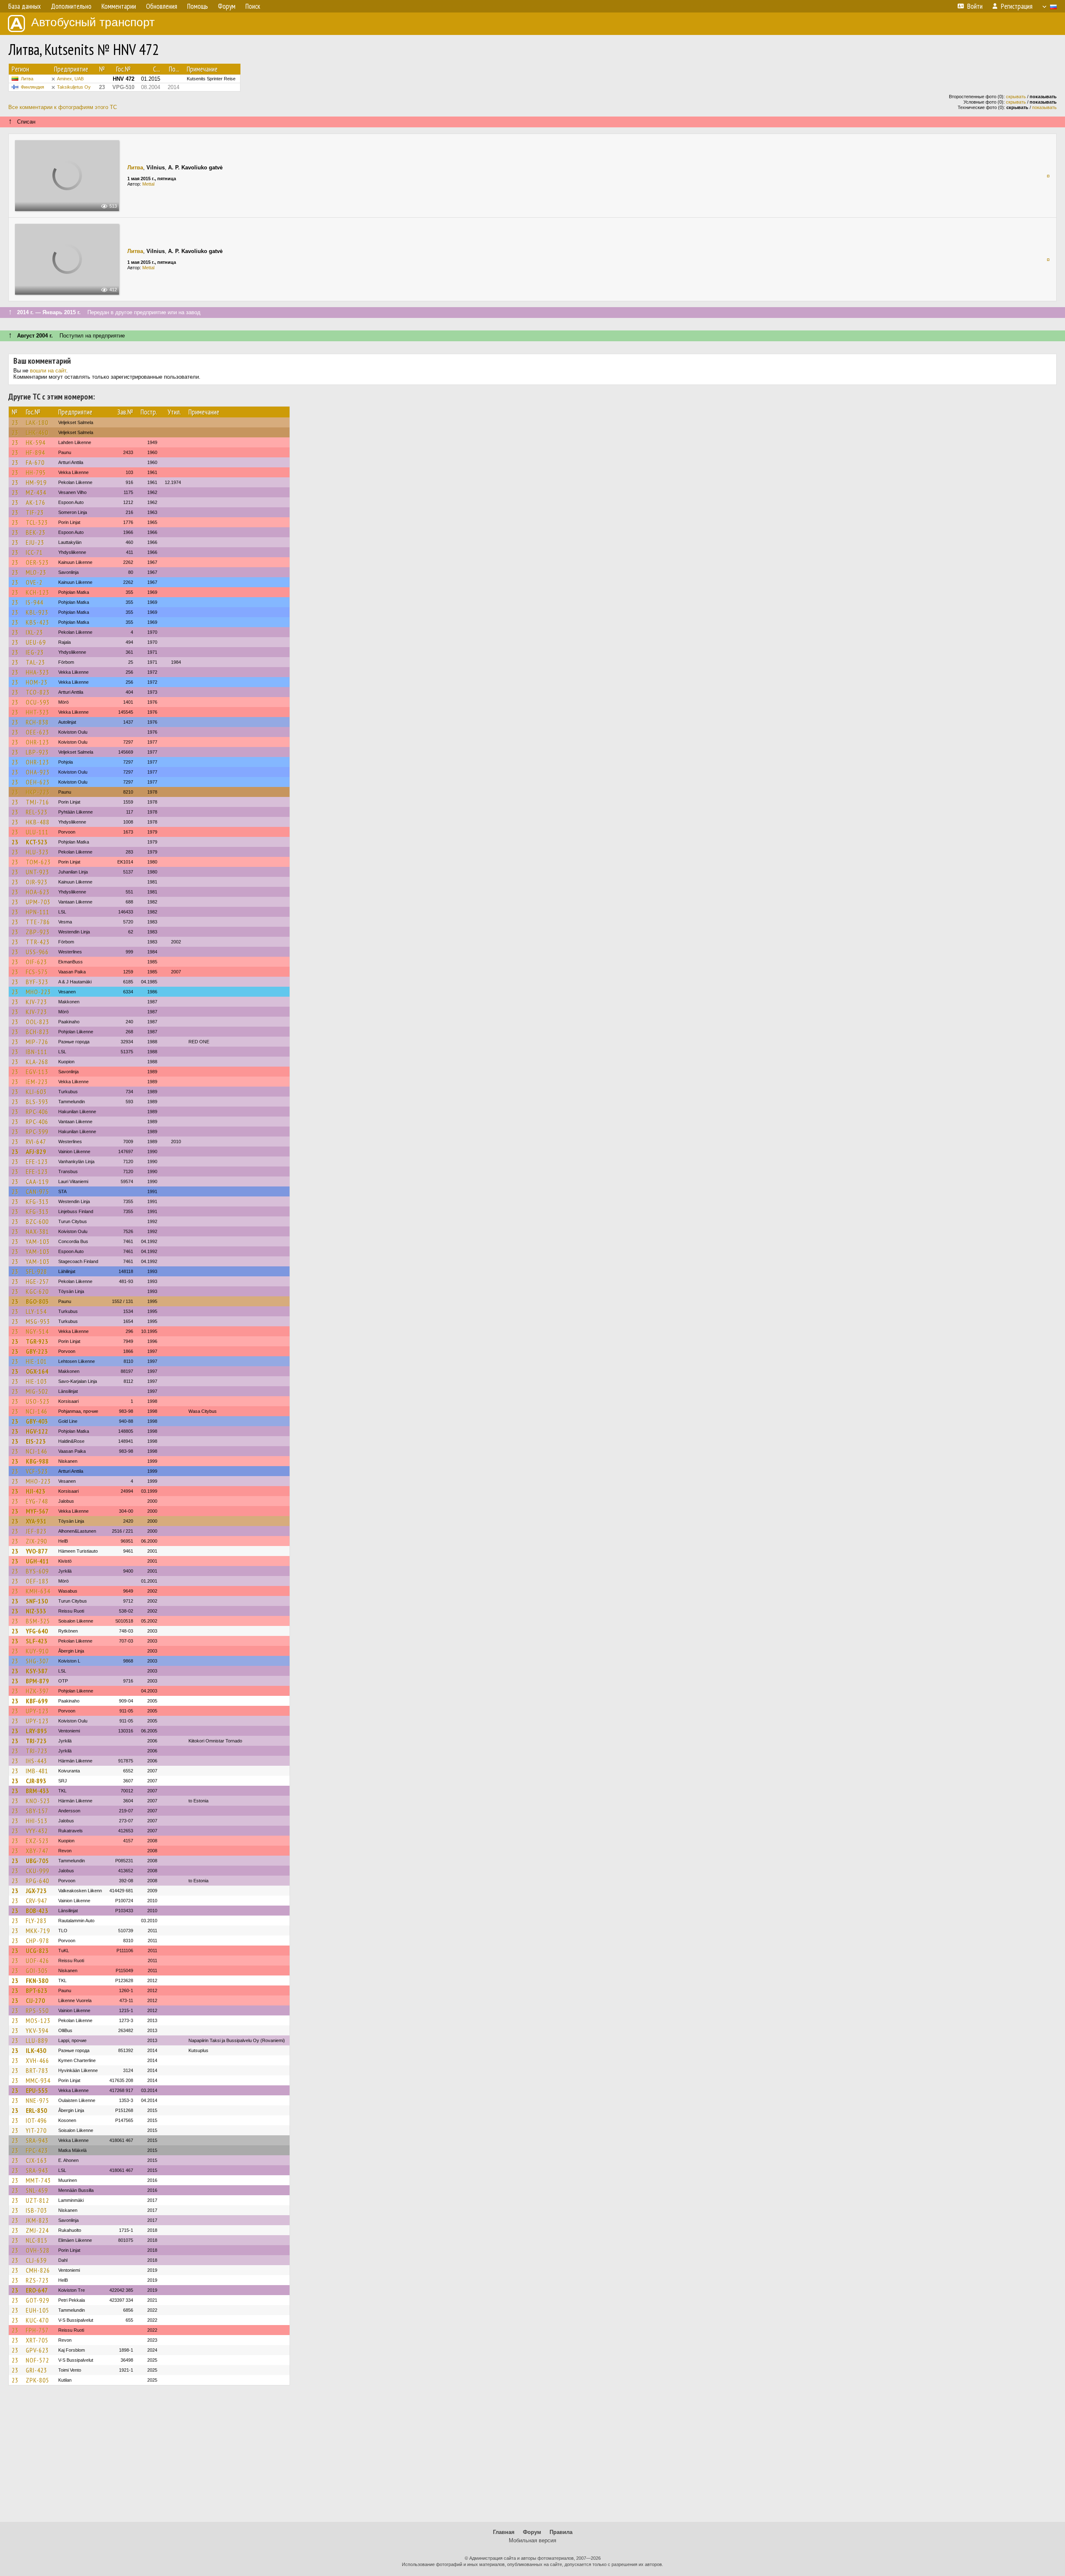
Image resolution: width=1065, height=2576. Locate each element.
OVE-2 (34, 582)
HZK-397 (37, 1691)
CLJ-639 (36, 2260)
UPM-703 (38, 902)
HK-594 (36, 442)
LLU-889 (37, 2040)
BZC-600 (37, 1221)
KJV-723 (36, 1002)
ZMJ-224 (37, 2230)
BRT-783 (37, 2070)
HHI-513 (37, 1821)
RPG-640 (37, 1881)
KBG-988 (37, 1461)
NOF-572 (37, 2360)
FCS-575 (37, 972)
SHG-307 (37, 1661)
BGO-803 (37, 1301)
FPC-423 (37, 2150)
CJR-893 (36, 1781)
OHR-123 (37, 742)
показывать (1044, 107)
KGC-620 (37, 1291)
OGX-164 (37, 1371)
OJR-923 (37, 882)
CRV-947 (37, 1901)
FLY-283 (36, 1921)
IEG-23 (35, 652)
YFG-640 (37, 1631)
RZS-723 (37, 2280)
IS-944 (35, 602)
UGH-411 (37, 1561)
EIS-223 (36, 1441)
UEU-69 (36, 642)
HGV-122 (37, 1431)
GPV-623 (37, 2350)
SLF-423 (37, 1641)
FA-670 (35, 462)
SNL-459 (37, 2190)
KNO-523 (38, 1801)
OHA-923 (38, 772)
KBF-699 (37, 1701)
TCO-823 (38, 692)
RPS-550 (37, 2010)
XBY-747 (37, 1851)
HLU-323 (37, 852)
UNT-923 (37, 872)
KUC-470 (37, 2320)
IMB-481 (37, 1771)
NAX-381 (37, 1231)
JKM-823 (37, 2220)
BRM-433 (37, 1791)
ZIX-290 (36, 1541)
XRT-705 (37, 2340)
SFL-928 (36, 1271)
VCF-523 (37, 1471)
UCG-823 (37, 1951)
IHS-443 (36, 1761)
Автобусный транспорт (93, 22)
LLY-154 (36, 1311)
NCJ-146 (37, 1411)
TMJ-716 (37, 802)
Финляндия (32, 87)
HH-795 (36, 472)
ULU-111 (37, 832)
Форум (532, 2532)
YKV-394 (37, 2030)
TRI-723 (36, 1741)
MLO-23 (36, 572)
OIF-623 (36, 962)
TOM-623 (38, 862)
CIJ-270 (35, 2000)
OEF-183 (37, 1581)
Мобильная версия (532, 2540)
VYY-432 (37, 1831)
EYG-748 (37, 1501)
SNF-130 (37, 1601)
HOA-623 (38, 892)
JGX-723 (36, 1891)
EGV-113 (37, 1072)
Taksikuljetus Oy (74, 87)
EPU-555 (37, 2090)
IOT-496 (36, 2120)
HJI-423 (36, 1491)
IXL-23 (34, 632)
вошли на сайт (48, 371)
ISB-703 (36, 2210)
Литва (27, 79)
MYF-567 (37, 1511)
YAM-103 (38, 1241)
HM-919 (36, 482)
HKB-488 (38, 822)
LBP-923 (37, 752)
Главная (504, 2532)
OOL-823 (37, 1022)
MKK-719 (38, 1931)
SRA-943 (37, 2140)
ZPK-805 (37, 2380)
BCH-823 (37, 1032)
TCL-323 (37, 522)
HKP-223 (38, 792)
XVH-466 (37, 2060)
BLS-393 (37, 1102)
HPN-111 (38, 912)
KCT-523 (37, 842)
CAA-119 (37, 1181)
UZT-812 (37, 2200)
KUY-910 (37, 1651)
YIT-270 (36, 2130)
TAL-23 (35, 662)
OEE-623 (37, 732)
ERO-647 (37, 2290)
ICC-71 (34, 552)
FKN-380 (37, 1980)
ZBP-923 (38, 932)
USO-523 (38, 1401)
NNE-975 (37, 2100)
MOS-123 (38, 2020)
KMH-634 (38, 1591)
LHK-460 (37, 432)
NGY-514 (37, 1331)
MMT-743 (38, 2180)
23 (15, 422)
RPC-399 (37, 1132)
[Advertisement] (532, 2457)
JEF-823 (36, 1531)
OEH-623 (38, 782)
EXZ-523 (37, 1841)
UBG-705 (37, 1861)
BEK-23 (36, 532)
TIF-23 (35, 512)
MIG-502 (37, 1391)
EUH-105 (37, 2310)
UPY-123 (37, 1711)
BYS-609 (37, 1571)
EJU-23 (35, 542)
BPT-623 (37, 1990)
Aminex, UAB (70, 79)
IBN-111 (37, 1052)
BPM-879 (37, 1681)
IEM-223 (37, 1082)
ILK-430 (36, 2050)
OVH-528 (38, 2250)
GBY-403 (37, 1421)
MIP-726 (37, 1042)
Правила (561, 2532)
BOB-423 (37, 1911)
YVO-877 (37, 1551)
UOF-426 (37, 1961)
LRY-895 (36, 1731)
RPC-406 (37, 1112)
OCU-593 (38, 702)
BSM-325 (38, 1621)
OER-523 (37, 562)
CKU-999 (37, 1871)
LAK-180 (37, 422)
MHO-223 (38, 992)
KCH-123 (37, 592)
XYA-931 (36, 1521)
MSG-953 (38, 1321)
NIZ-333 (36, 1611)
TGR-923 (37, 1341)
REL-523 (37, 812)
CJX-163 (36, 2160)
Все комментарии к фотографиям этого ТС (63, 107)
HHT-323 (37, 712)
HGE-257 (37, 1281)
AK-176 (36, 502)
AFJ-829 (36, 1152)
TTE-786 (38, 922)
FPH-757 (37, 2330)
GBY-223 (37, 1351)
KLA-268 (37, 1062)
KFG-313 (37, 1201)
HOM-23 (37, 682)
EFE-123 (37, 1161)
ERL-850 (36, 2110)
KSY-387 (37, 1671)
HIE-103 (36, 1381)
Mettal (148, 184)
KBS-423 (37, 622)
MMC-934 (38, 2080)
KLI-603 (36, 1092)
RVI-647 (36, 1142)
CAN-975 (37, 1191)
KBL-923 (37, 612)
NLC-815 (37, 2240)
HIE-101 (36, 1361)
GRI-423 (36, 2370)
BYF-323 (37, 982)
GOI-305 (37, 1970)
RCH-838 (37, 722)
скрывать (1016, 97)
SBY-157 (37, 1811)
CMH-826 (38, 2270)
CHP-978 (37, 1941)
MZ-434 (36, 492)
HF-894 (35, 452)
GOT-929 (37, 2300)
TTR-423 (38, 942)
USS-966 (37, 952)
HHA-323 (37, 672)
